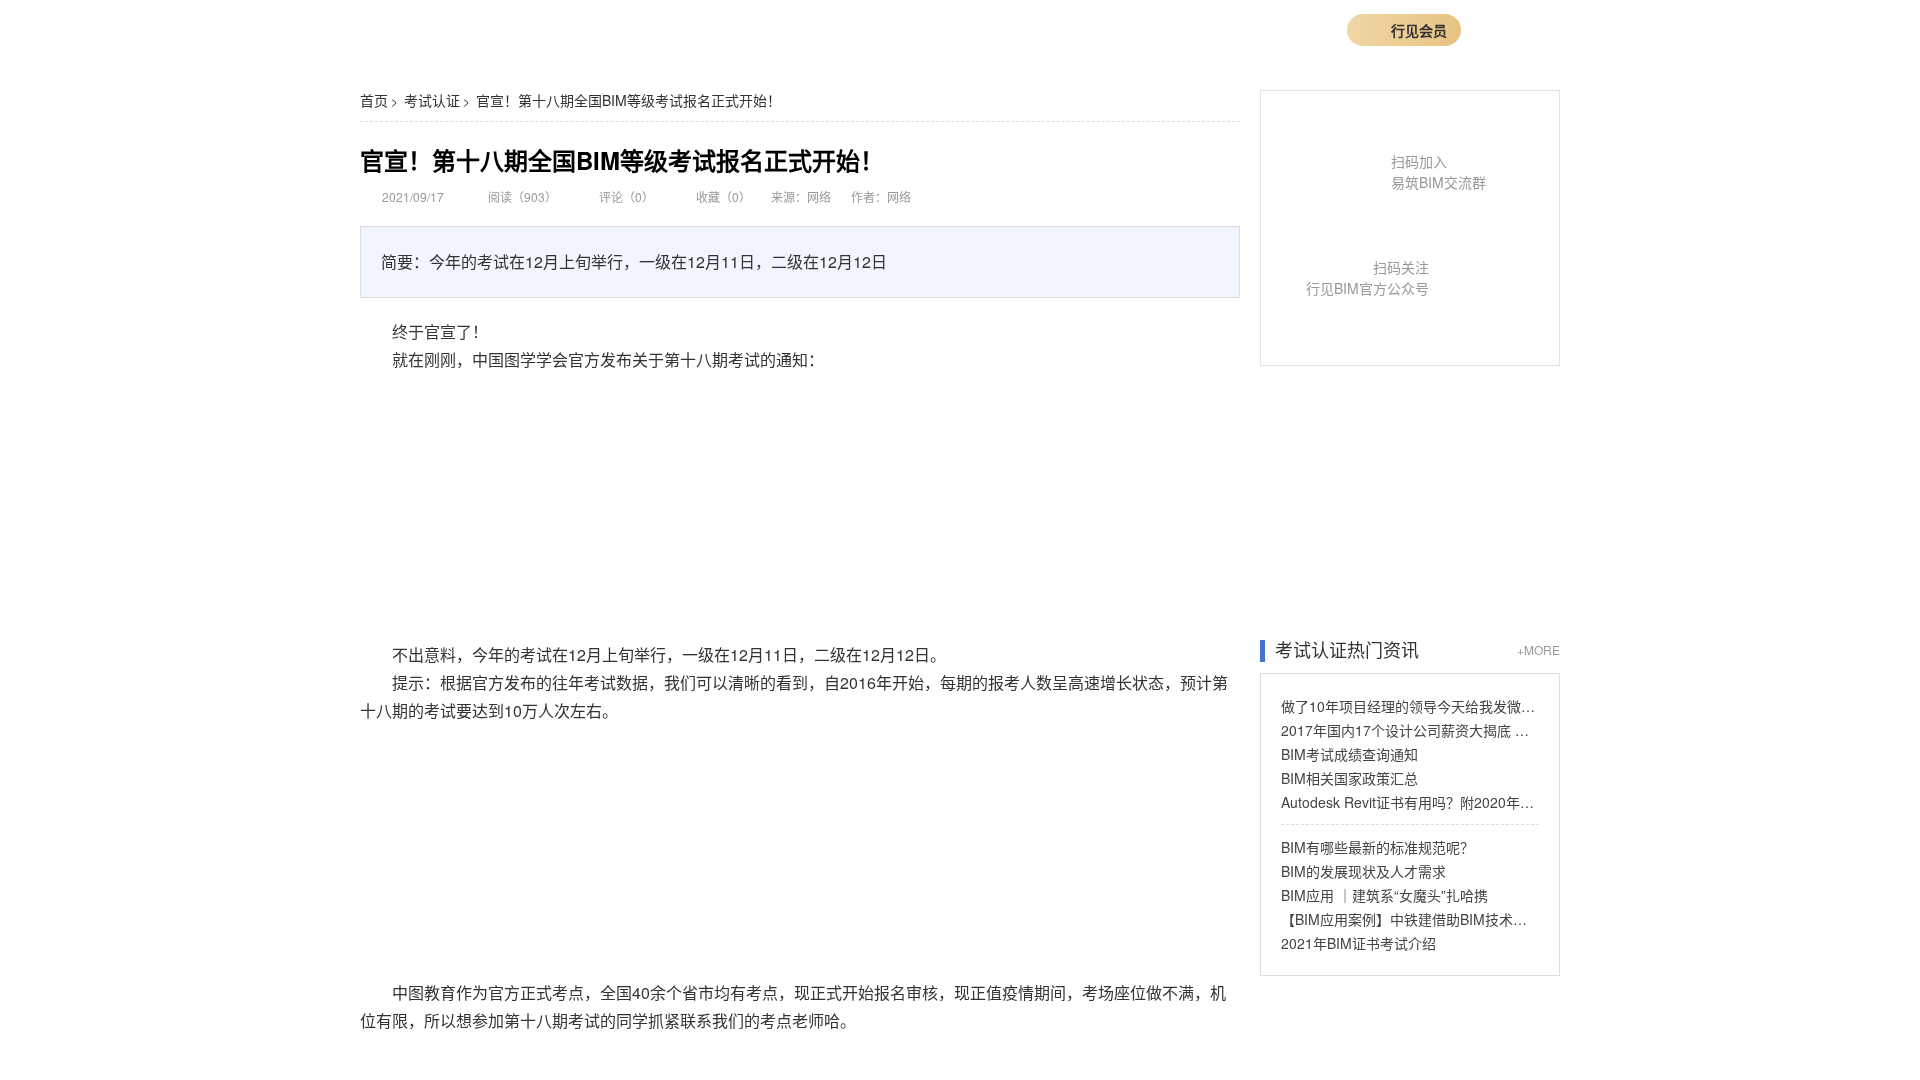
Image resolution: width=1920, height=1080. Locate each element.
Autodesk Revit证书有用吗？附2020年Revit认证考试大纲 (1410, 802)
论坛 (1261, 29)
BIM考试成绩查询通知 (1349, 754)
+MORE (1538, 649)
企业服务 (894, 29)
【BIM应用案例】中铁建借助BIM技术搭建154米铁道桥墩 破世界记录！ (1410, 919)
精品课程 (693, 29)
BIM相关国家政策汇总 (1349, 778)
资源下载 (1108, 29)
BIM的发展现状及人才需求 (1363, 871)
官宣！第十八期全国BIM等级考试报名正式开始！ (628, 100)
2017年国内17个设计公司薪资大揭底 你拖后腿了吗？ (1410, 730)
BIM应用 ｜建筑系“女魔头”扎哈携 (1384, 895)
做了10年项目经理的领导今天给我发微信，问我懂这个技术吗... (1410, 706)
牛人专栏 (800, 29)
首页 (615, 29)
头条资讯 (1001, 29)
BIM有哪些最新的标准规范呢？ (1377, 847)
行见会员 (1419, 30)
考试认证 (432, 100)
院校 (1199, 29)
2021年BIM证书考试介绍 (1358, 943)
